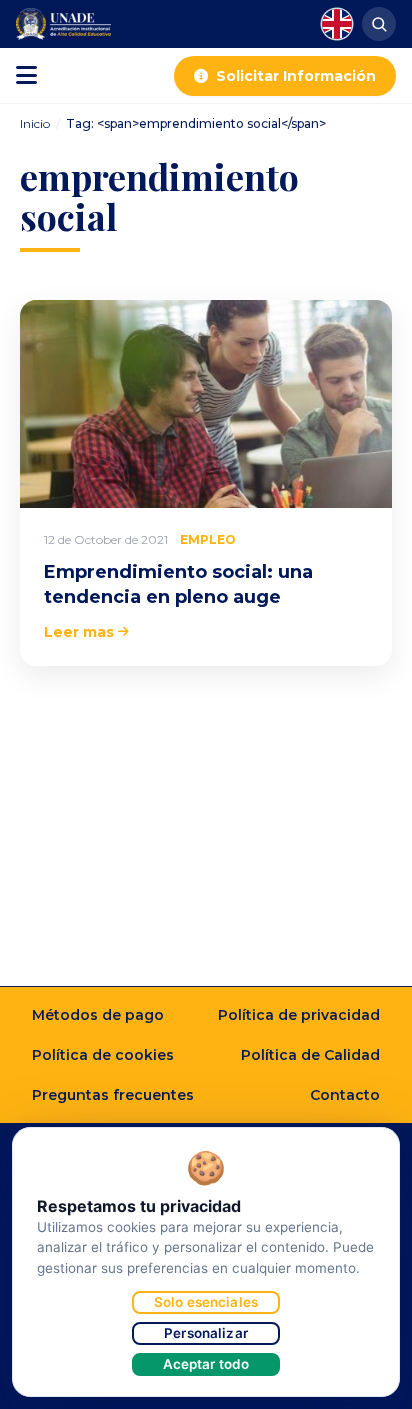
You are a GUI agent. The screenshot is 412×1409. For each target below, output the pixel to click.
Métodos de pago (98, 1015)
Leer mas (79, 632)
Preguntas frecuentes (113, 1095)
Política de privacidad (299, 1015)
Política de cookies (103, 1055)
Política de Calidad (310, 1055)
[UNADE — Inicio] (63, 24)
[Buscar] (379, 24)
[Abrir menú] (26, 76)
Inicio (35, 123)
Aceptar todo (206, 1364)
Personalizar (206, 1333)
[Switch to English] (337, 24)
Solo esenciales (206, 1302)
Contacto (345, 1095)
